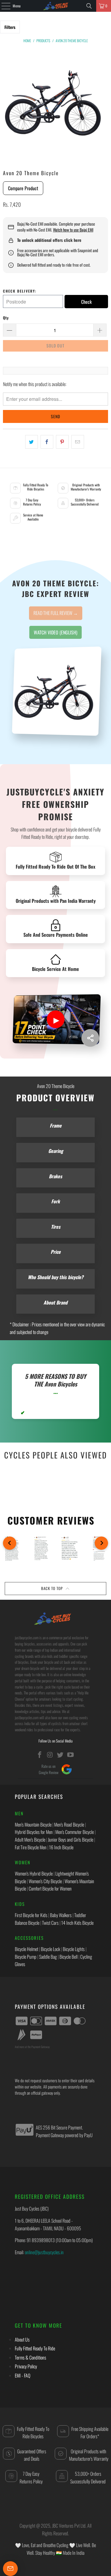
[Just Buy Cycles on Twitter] (60, 1755)
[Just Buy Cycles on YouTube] (71, 1755)
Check (86, 302)
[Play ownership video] (56, 1019)
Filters (10, 27)
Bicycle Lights (74, 1949)
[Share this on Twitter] (32, 442)
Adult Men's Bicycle (30, 1840)
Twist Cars (50, 1923)
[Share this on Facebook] (47, 442)
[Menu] (3, 6)
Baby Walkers (61, 1915)
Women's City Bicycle (45, 1881)
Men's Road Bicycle (69, 1824)
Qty (6, 318)
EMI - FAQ (22, 2375)
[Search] (89, 6)
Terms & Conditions (30, 2357)
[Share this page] (90, 1038)
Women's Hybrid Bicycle (34, 1873)
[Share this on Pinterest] (62, 442)
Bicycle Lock (50, 1949)
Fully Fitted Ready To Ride (35, 2348)
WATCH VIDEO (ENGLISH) (55, 632)
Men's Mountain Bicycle (33, 1824)
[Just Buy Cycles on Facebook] (40, 1755)
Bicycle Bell (69, 1957)
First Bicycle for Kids (31, 1915)
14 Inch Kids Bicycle (77, 1923)
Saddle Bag (48, 1957)
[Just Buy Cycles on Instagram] (50, 1755)
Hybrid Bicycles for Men (34, 1832)
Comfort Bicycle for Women (50, 1888)
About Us (22, 2339)
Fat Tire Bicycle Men (31, 1847)
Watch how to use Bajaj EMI (73, 230)
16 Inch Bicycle (61, 1847)
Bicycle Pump (26, 1957)
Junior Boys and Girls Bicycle (71, 1840)
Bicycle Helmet (26, 1949)
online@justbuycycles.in (44, 2252)
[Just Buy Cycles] (56, 6)
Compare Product (23, 188)
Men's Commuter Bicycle (75, 1832)
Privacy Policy (26, 2366)
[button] (10, 1543)
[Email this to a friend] (78, 442)
